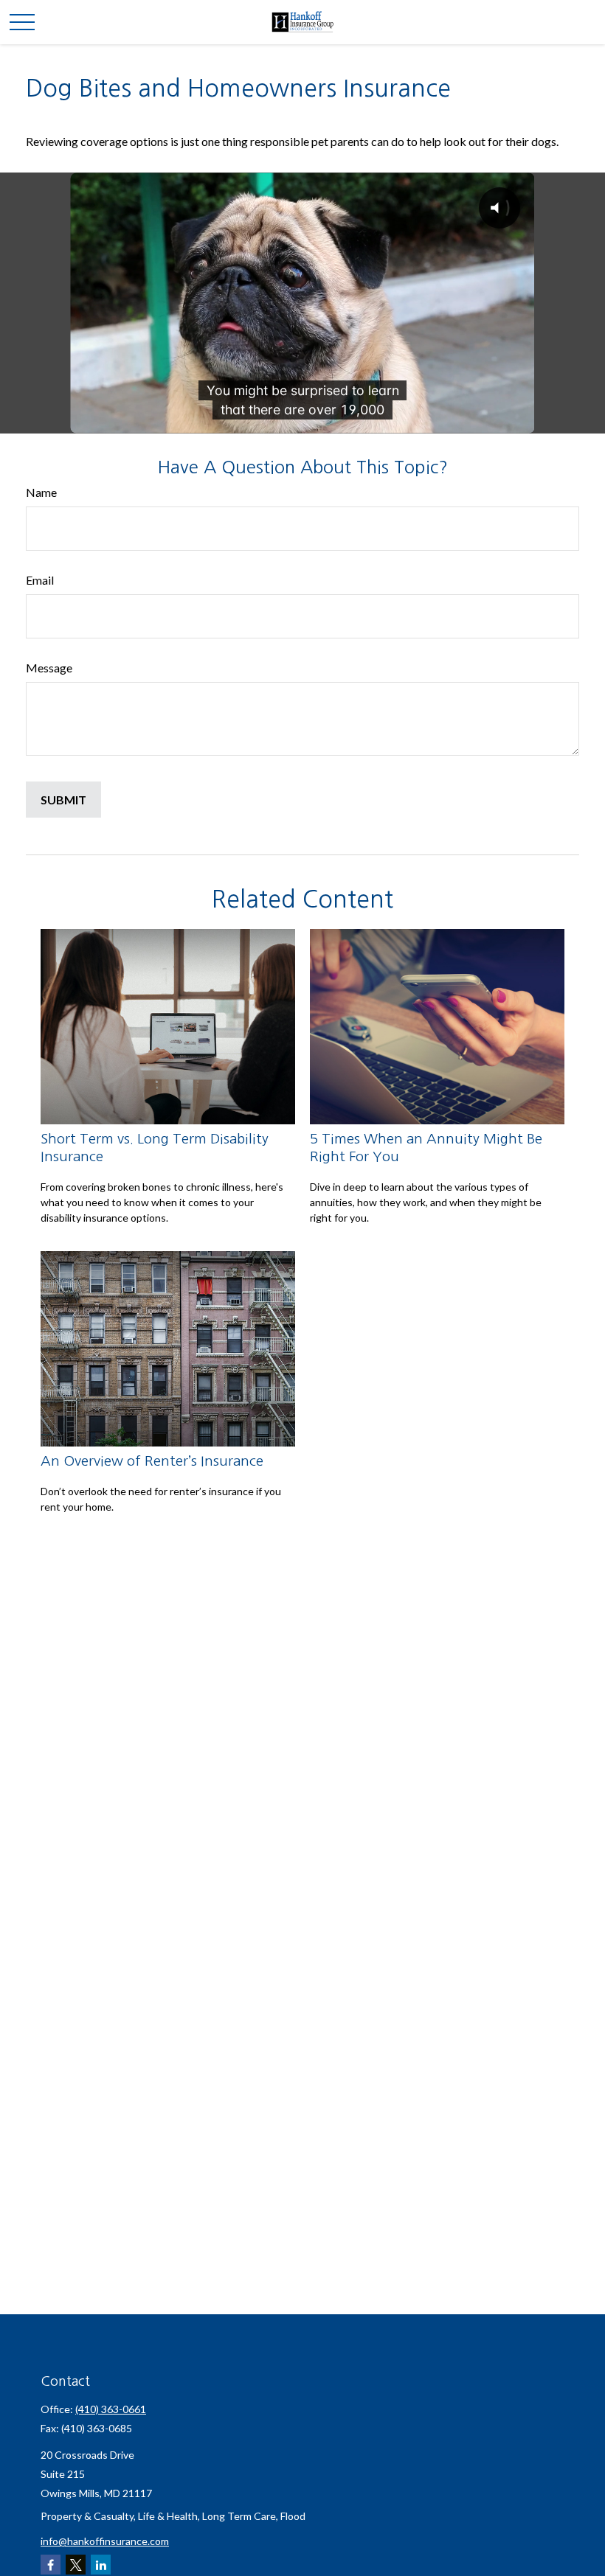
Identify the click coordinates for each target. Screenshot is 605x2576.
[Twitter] (76, 2565)
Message (49, 668)
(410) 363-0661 (111, 2409)
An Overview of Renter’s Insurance (152, 1461)
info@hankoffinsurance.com (105, 2541)
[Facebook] (51, 2565)
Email (40, 580)
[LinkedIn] (101, 2565)
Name (41, 492)
